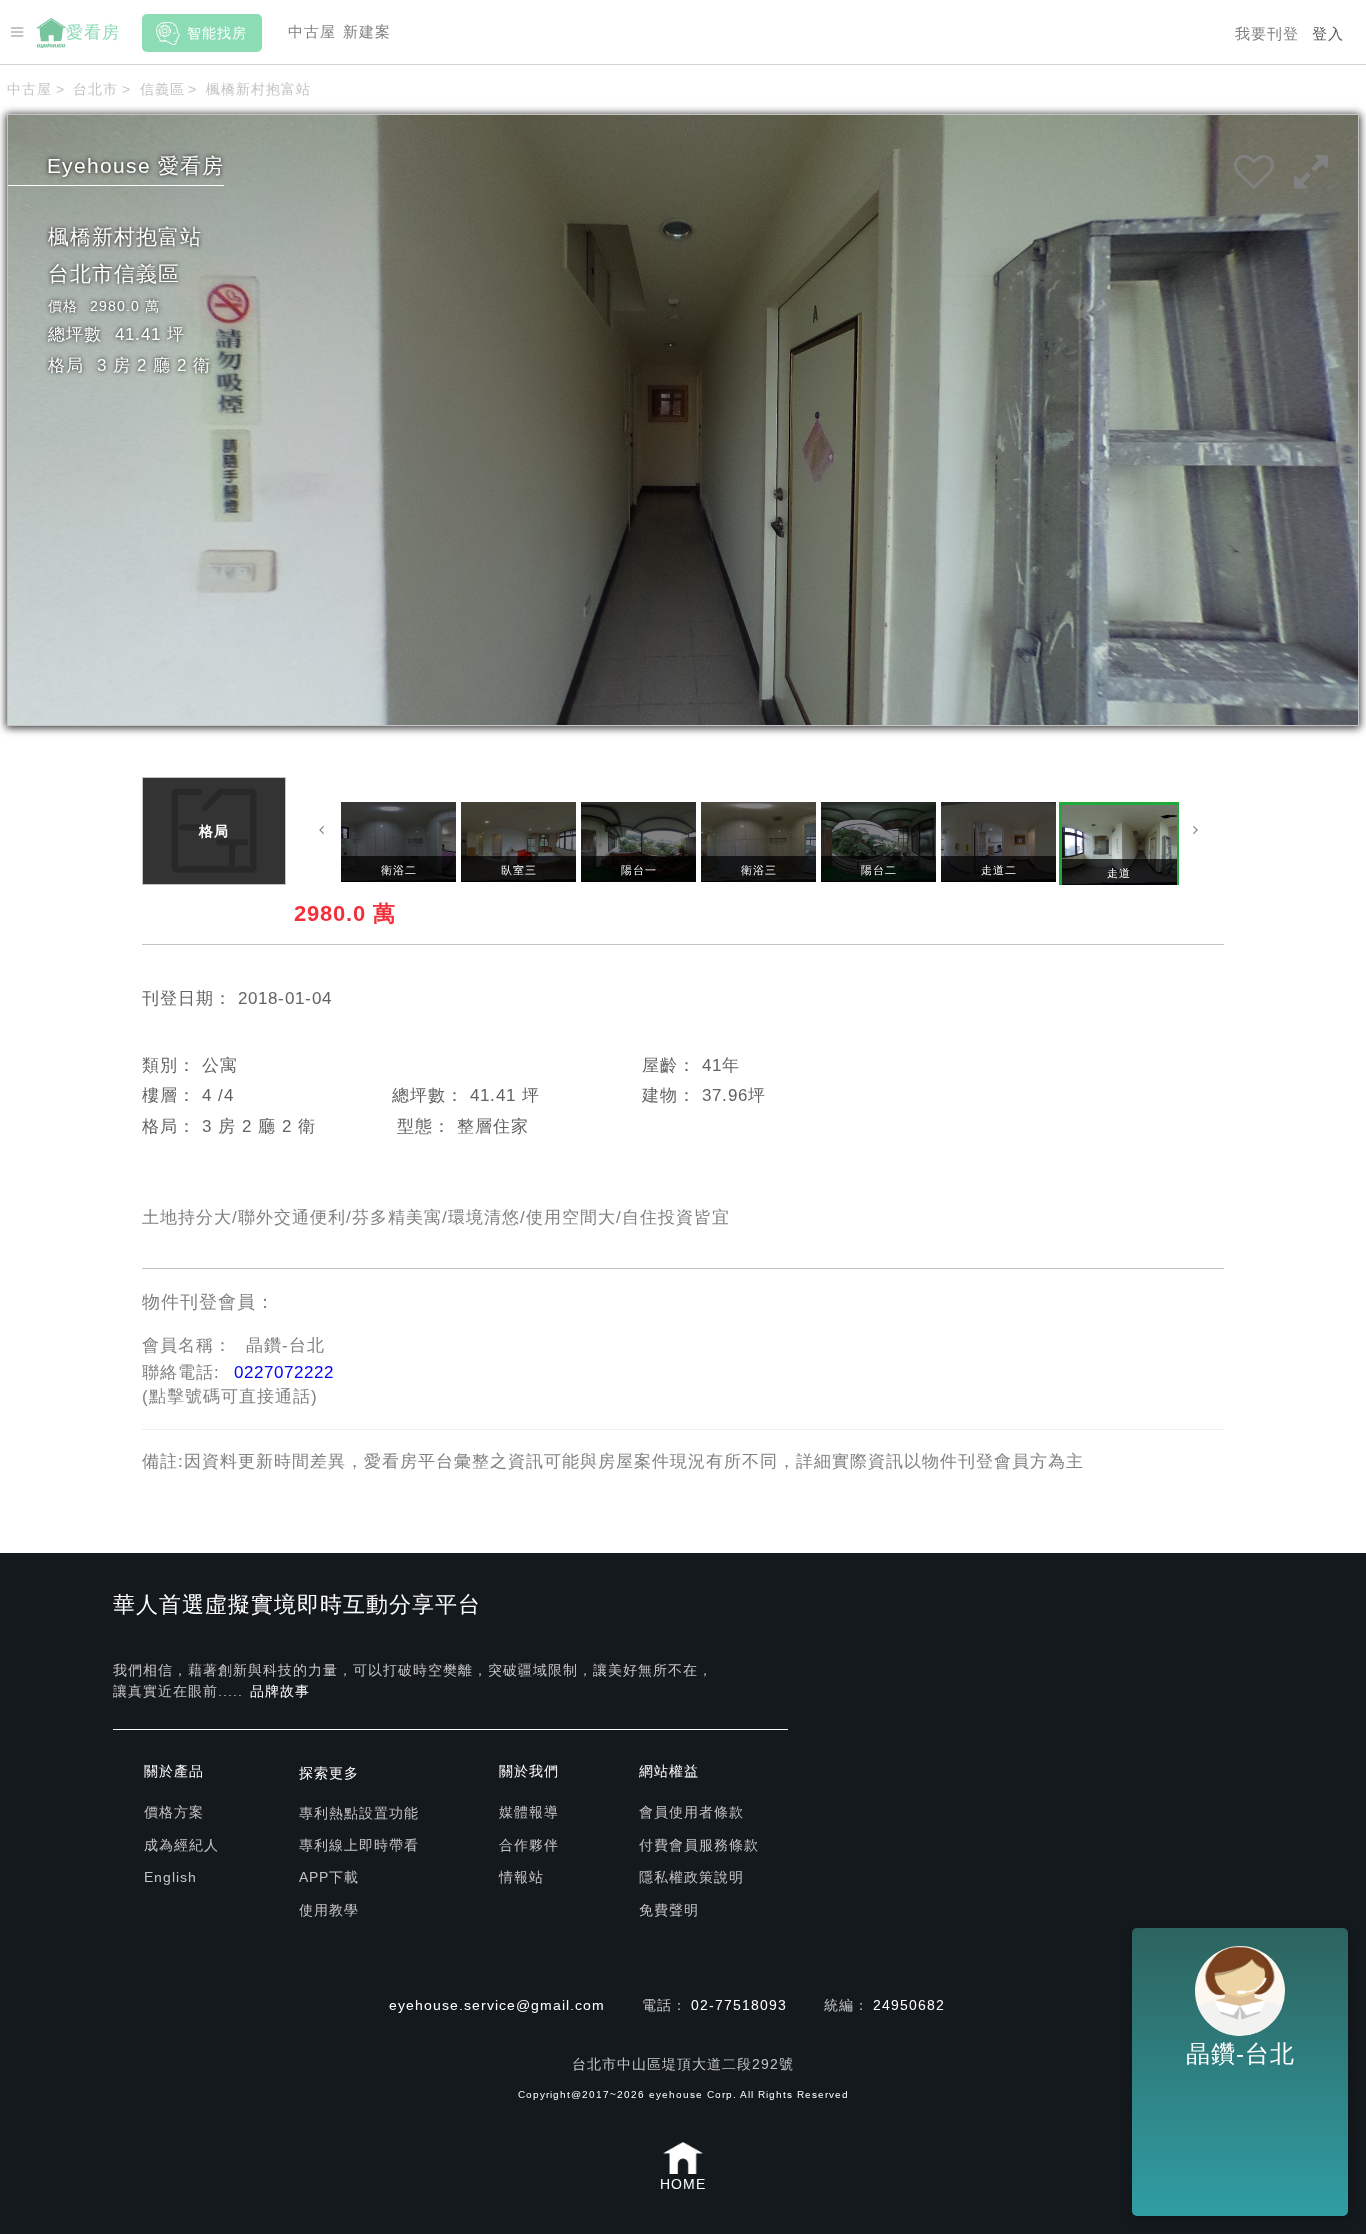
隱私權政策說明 (691, 1877)
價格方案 (174, 1812)
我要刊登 (1267, 33)
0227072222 (284, 1372)
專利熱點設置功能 (359, 1813)
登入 (1328, 33)
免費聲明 (669, 1910)
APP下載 (329, 1877)
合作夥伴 (529, 1845)
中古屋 (312, 31)
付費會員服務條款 (699, 1845)
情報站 (521, 1877)
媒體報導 (529, 1812)
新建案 (367, 31)
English (170, 1877)
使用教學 (329, 1910)
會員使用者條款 (691, 1812)
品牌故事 (280, 1691)
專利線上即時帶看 (359, 1845)
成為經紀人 (181, 1845)
